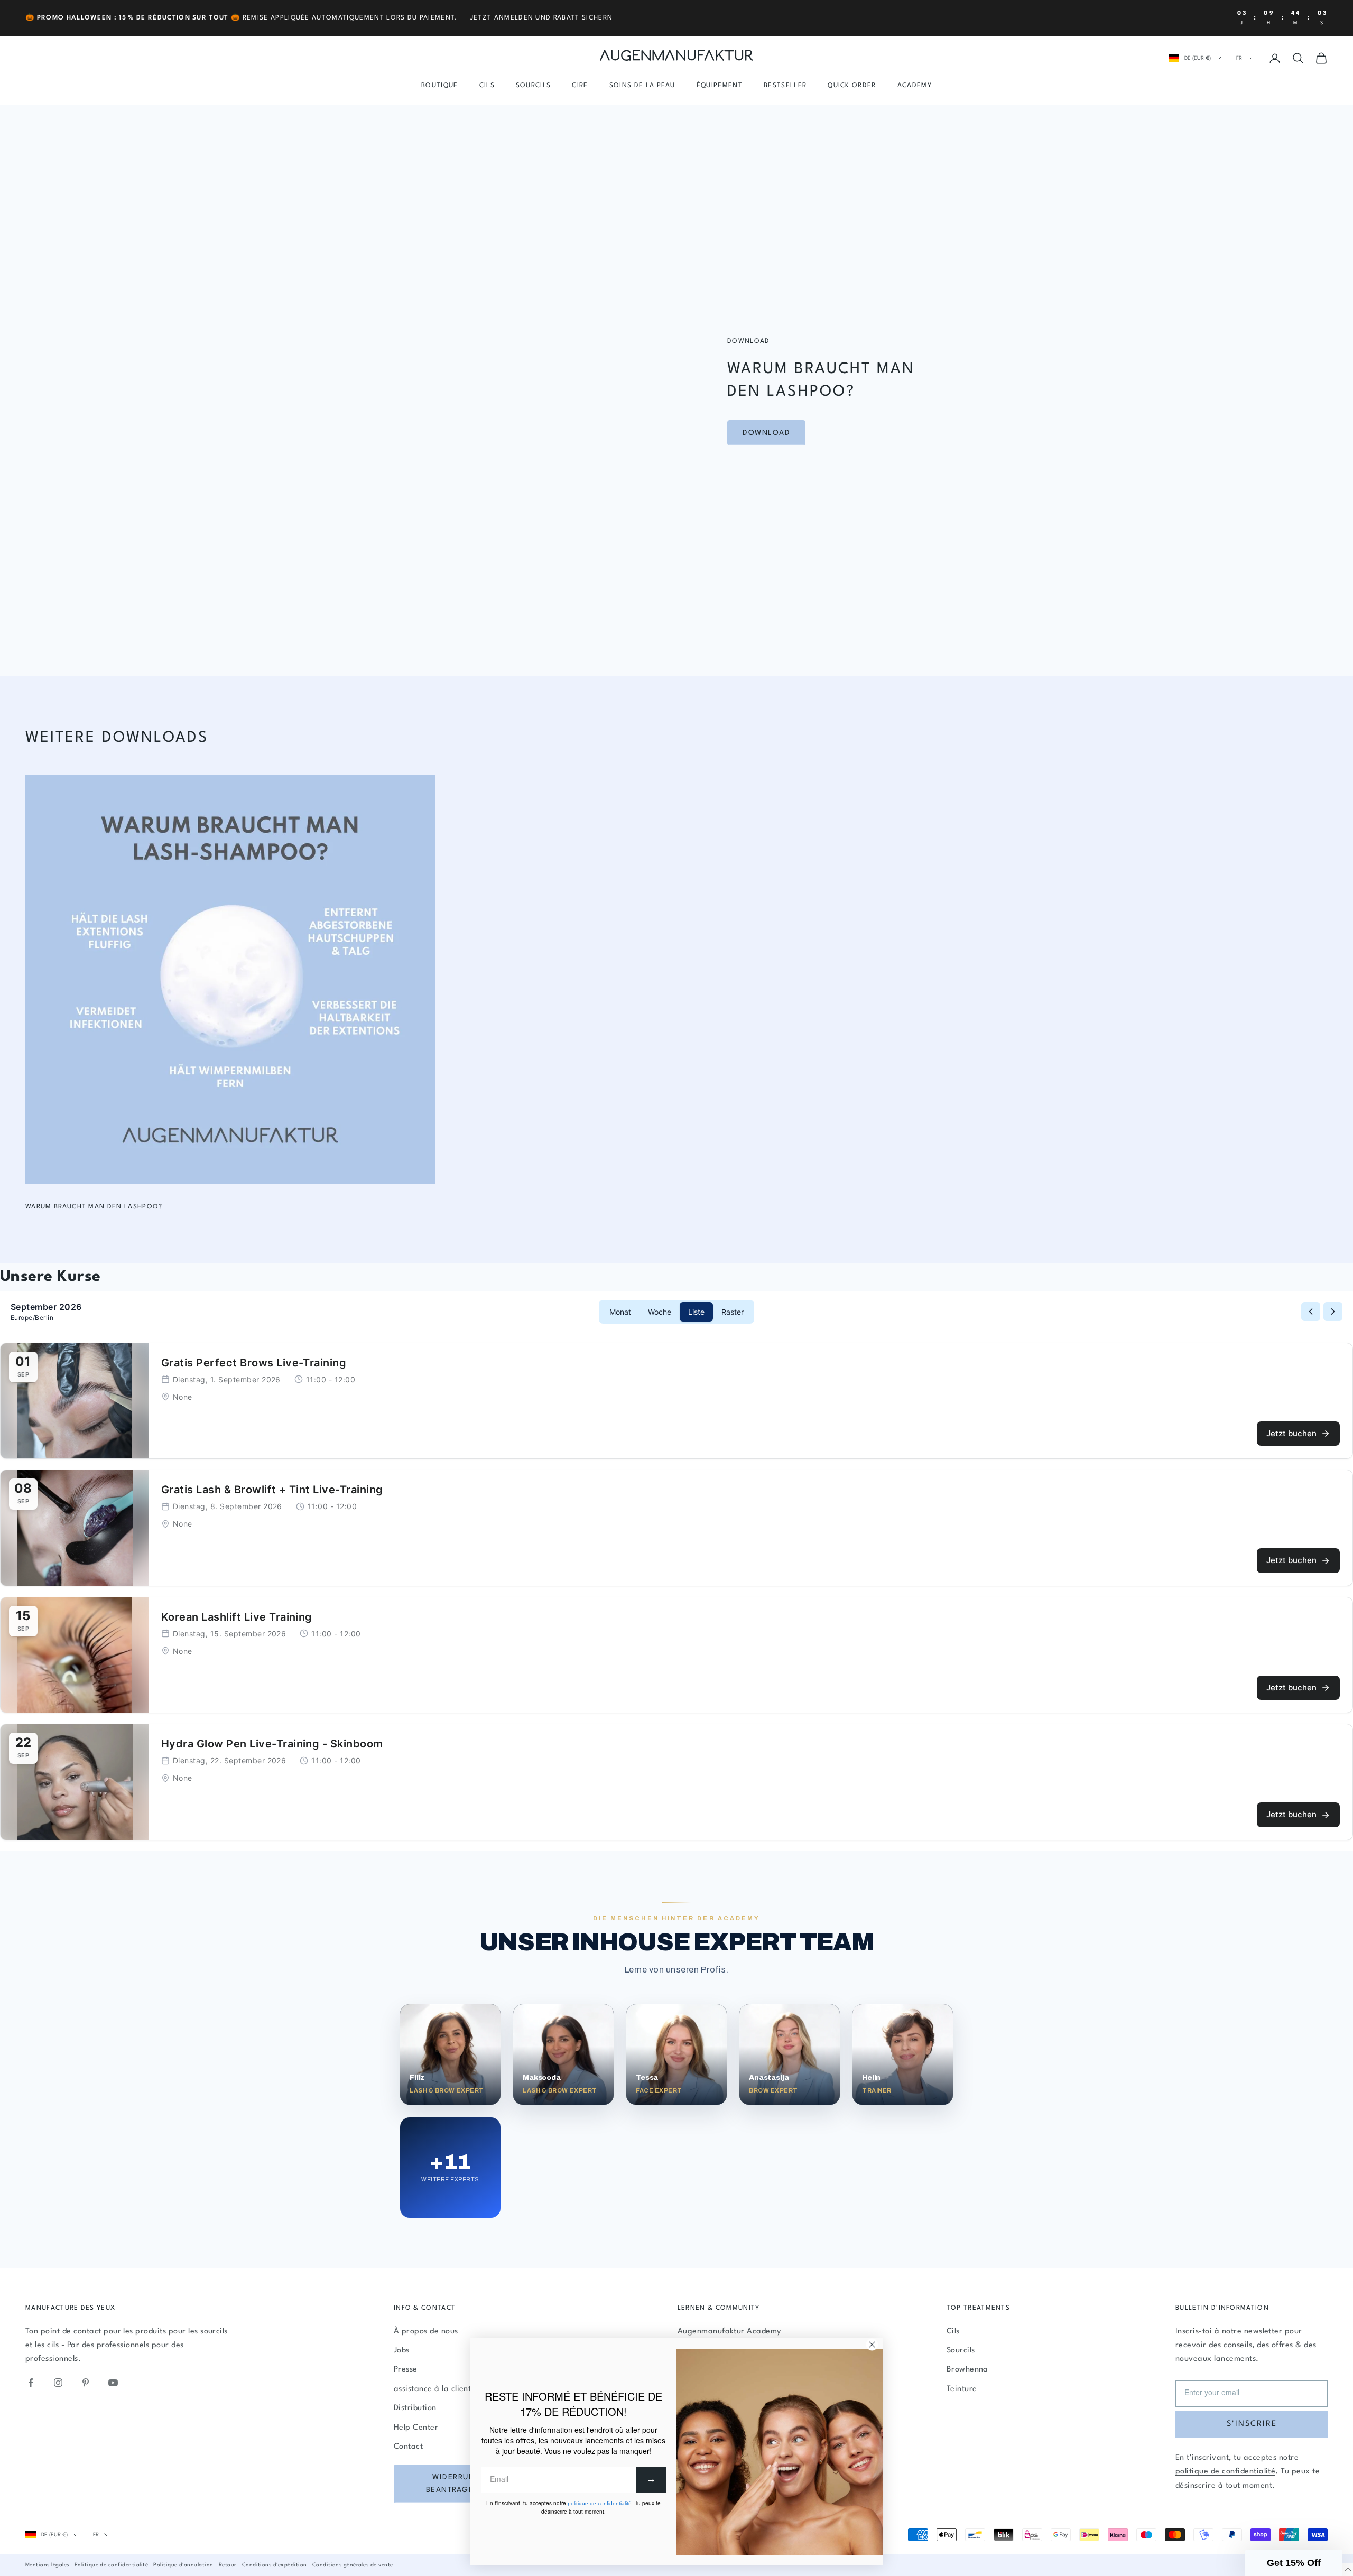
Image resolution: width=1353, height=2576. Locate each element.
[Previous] (1311, 1312)
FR (1239, 58)
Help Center (416, 2428)
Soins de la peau (642, 86)
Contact (408, 2447)
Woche (660, 1312)
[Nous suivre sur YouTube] (113, 2383)
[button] (1294, 2563)
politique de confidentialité (1225, 2472)
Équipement (720, 86)
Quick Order (852, 86)
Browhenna (967, 2370)
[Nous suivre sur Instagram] (58, 2383)
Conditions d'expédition (275, 2565)
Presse (406, 2370)
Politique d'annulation (183, 2565)
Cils (487, 86)
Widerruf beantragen (453, 2484)
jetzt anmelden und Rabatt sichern (542, 18)
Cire (580, 86)
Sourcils (534, 86)
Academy (915, 86)
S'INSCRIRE (1252, 2424)
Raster (733, 1312)
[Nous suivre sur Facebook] (31, 2383)
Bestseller (785, 86)
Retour (228, 2565)
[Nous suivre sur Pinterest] (86, 2383)
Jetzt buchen (1291, 1433)
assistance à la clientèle (438, 2389)
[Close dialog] (872, 2345)
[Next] (1333, 1312)
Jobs (402, 2351)
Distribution (415, 2408)
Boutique (440, 86)
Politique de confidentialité (111, 2565)
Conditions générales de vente (353, 2565)
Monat (620, 1312)
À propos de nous (426, 2332)
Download (766, 433)
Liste (696, 1312)
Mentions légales (47, 2565)
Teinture (962, 2389)
